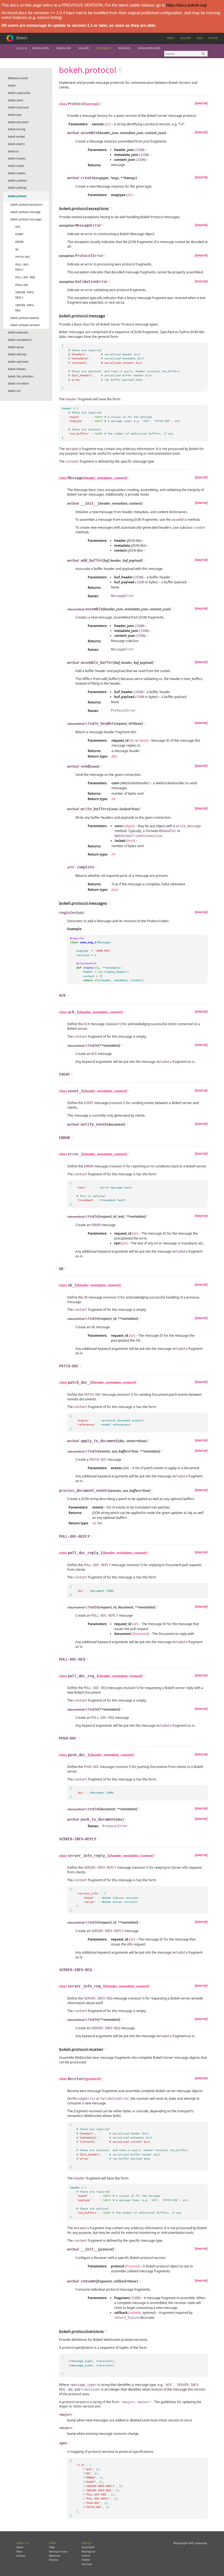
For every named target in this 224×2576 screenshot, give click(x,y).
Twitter (86, 2560)
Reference (104, 48)
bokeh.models (17, 173)
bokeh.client (16, 100)
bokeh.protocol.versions (25, 325)
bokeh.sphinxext (18, 362)
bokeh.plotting (17, 188)
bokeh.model (16, 166)
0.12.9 (20, 48)
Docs (200, 38)
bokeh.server (16, 347)
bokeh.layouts (17, 158)
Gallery (186, 38)
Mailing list (89, 2552)
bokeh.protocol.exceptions (26, 205)
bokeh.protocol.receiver (25, 318)
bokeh (12, 85)
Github (213, 38)
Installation (40, 48)
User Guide (64, 48)
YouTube (87, 2564)
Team (19, 2552)
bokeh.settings (17, 354)
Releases (124, 48)
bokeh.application (19, 93)
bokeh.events (16, 144)
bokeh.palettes (17, 181)
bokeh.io (13, 151)
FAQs (52, 2547)
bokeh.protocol (17, 196)
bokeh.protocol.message (25, 212)
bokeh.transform (18, 383)
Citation (54, 2560)
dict (114, 756)
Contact (21, 2556)
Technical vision (58, 2552)
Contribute (88, 2547)
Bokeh (22, 38)
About (171, 38)
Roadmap (54, 2556)
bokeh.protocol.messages (26, 219)
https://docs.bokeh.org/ (186, 5)
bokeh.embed (16, 137)
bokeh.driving (17, 129)
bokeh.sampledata (20, 340)
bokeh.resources (18, 332)
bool (115, 890)
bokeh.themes (17, 369)
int (113, 799)
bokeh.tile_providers (21, 376)
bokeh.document (18, 122)
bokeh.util (14, 391)
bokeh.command (18, 107)
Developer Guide (149, 48)
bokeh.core (15, 115)
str (94, 1523)
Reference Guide (18, 78)
